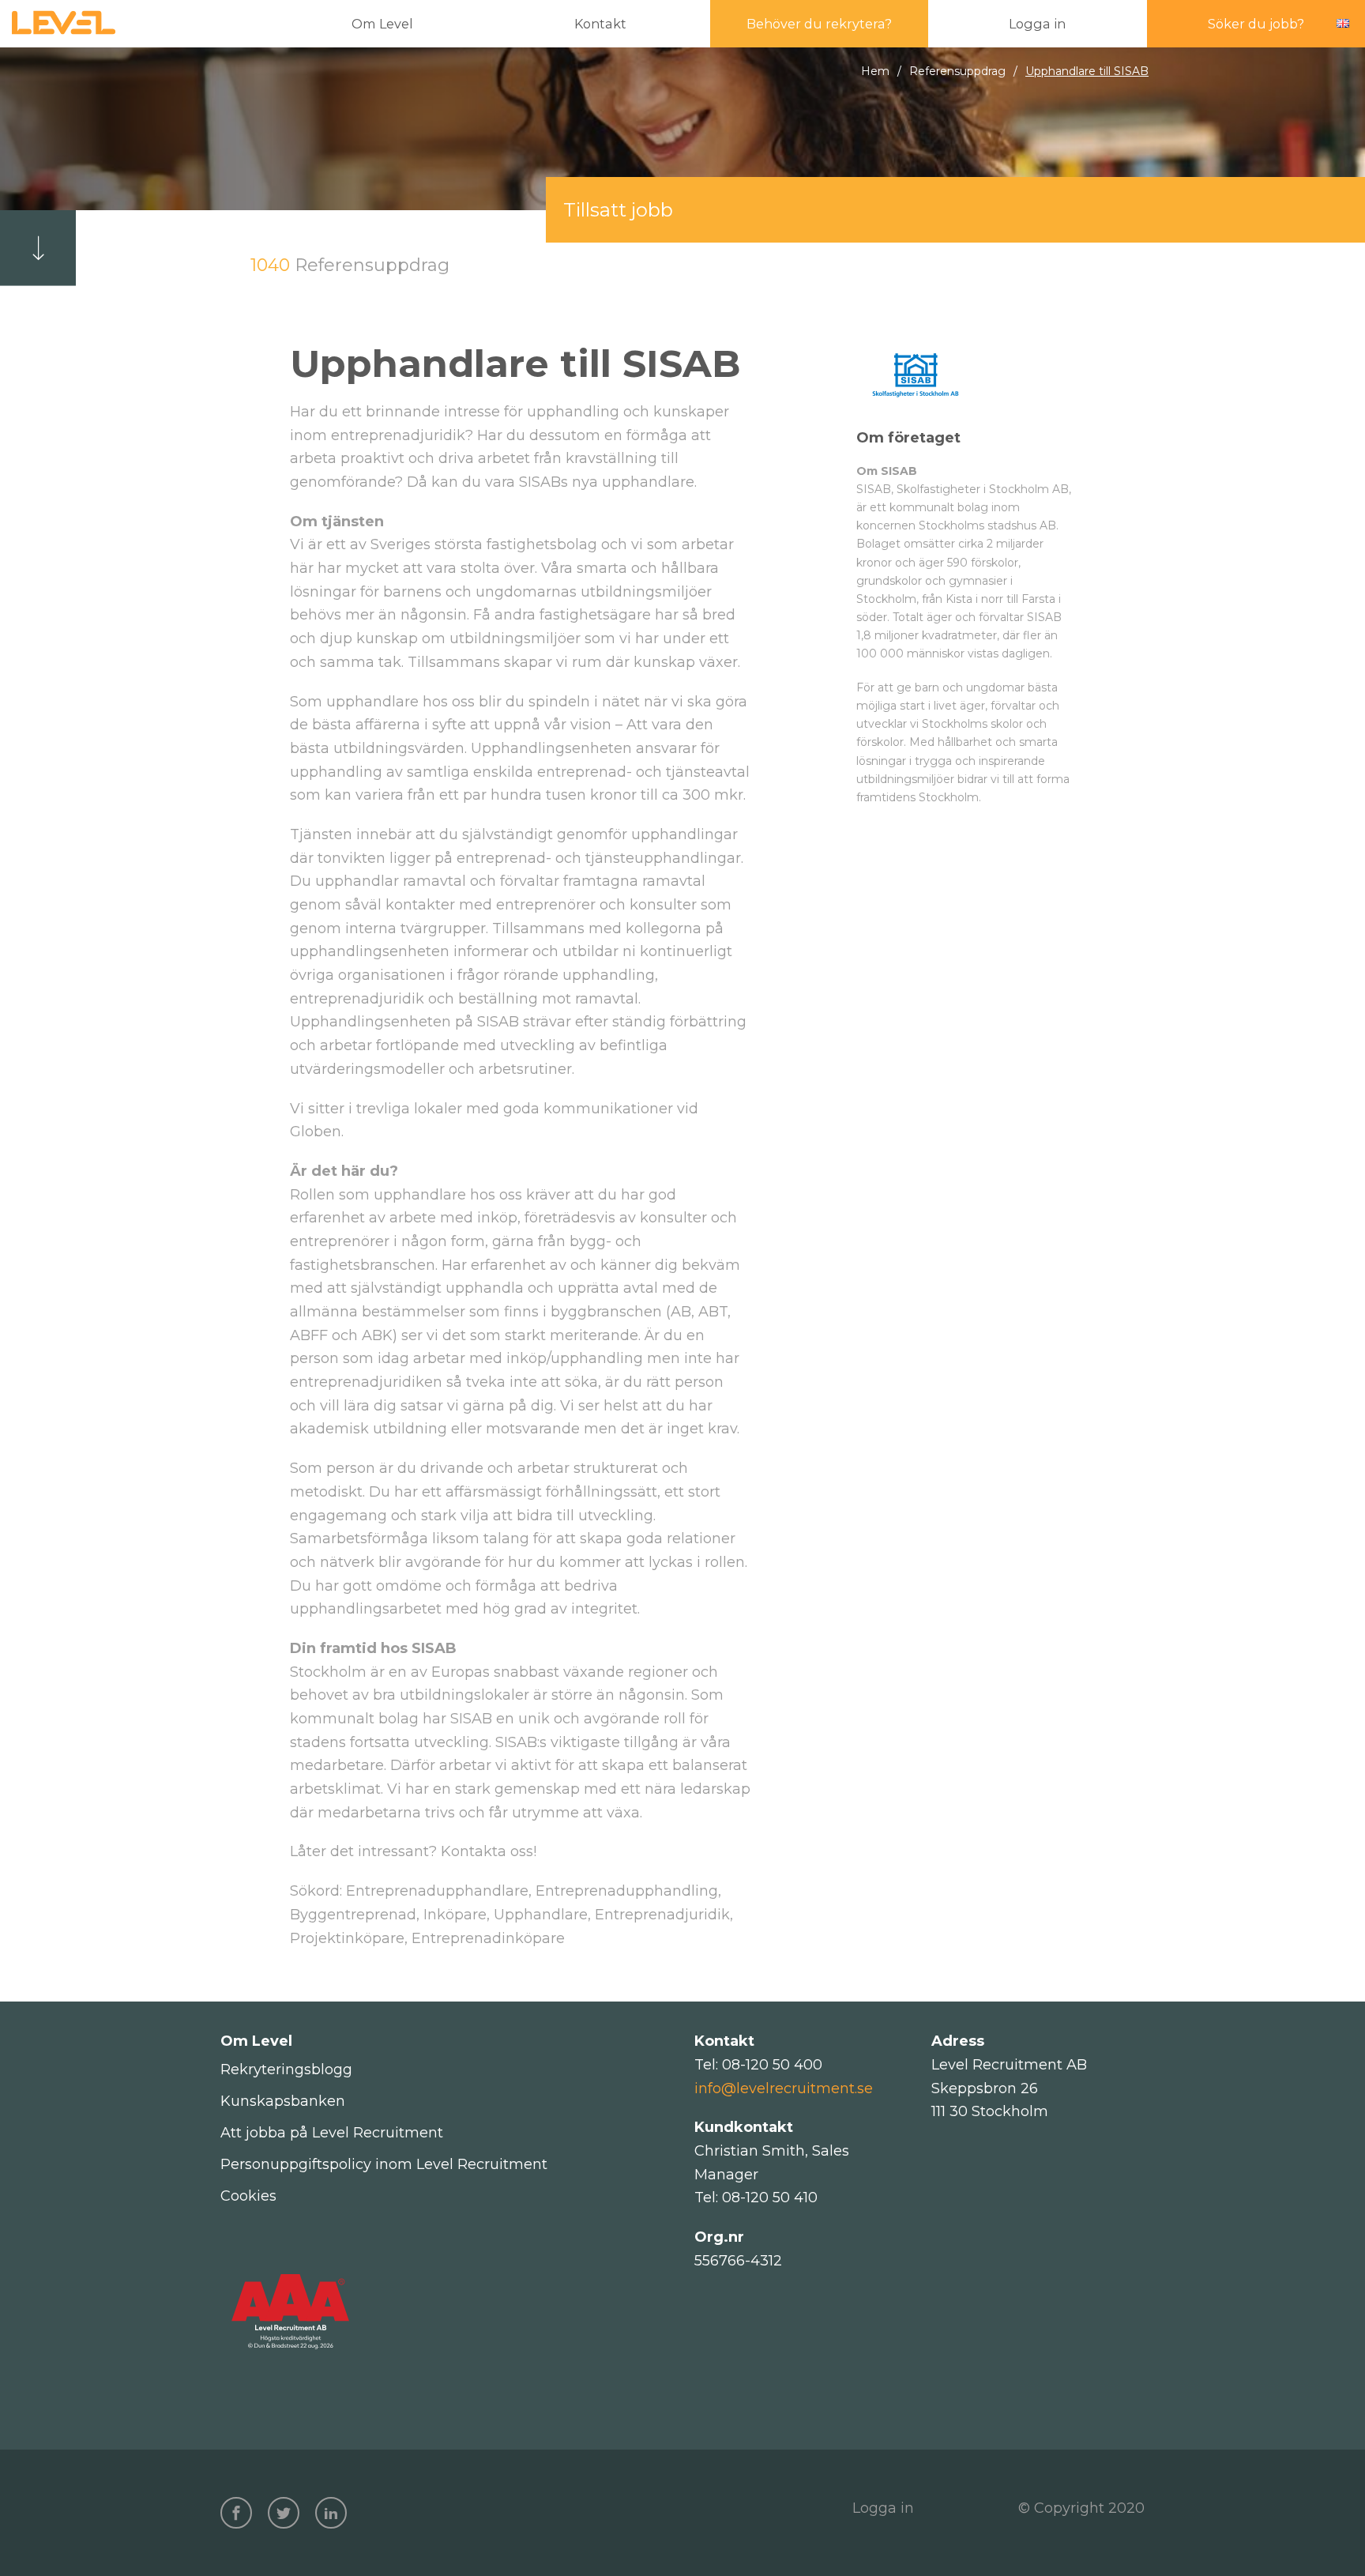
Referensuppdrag (957, 71)
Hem (875, 71)
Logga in (883, 2508)
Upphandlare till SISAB (1087, 71)
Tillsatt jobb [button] (618, 210)
